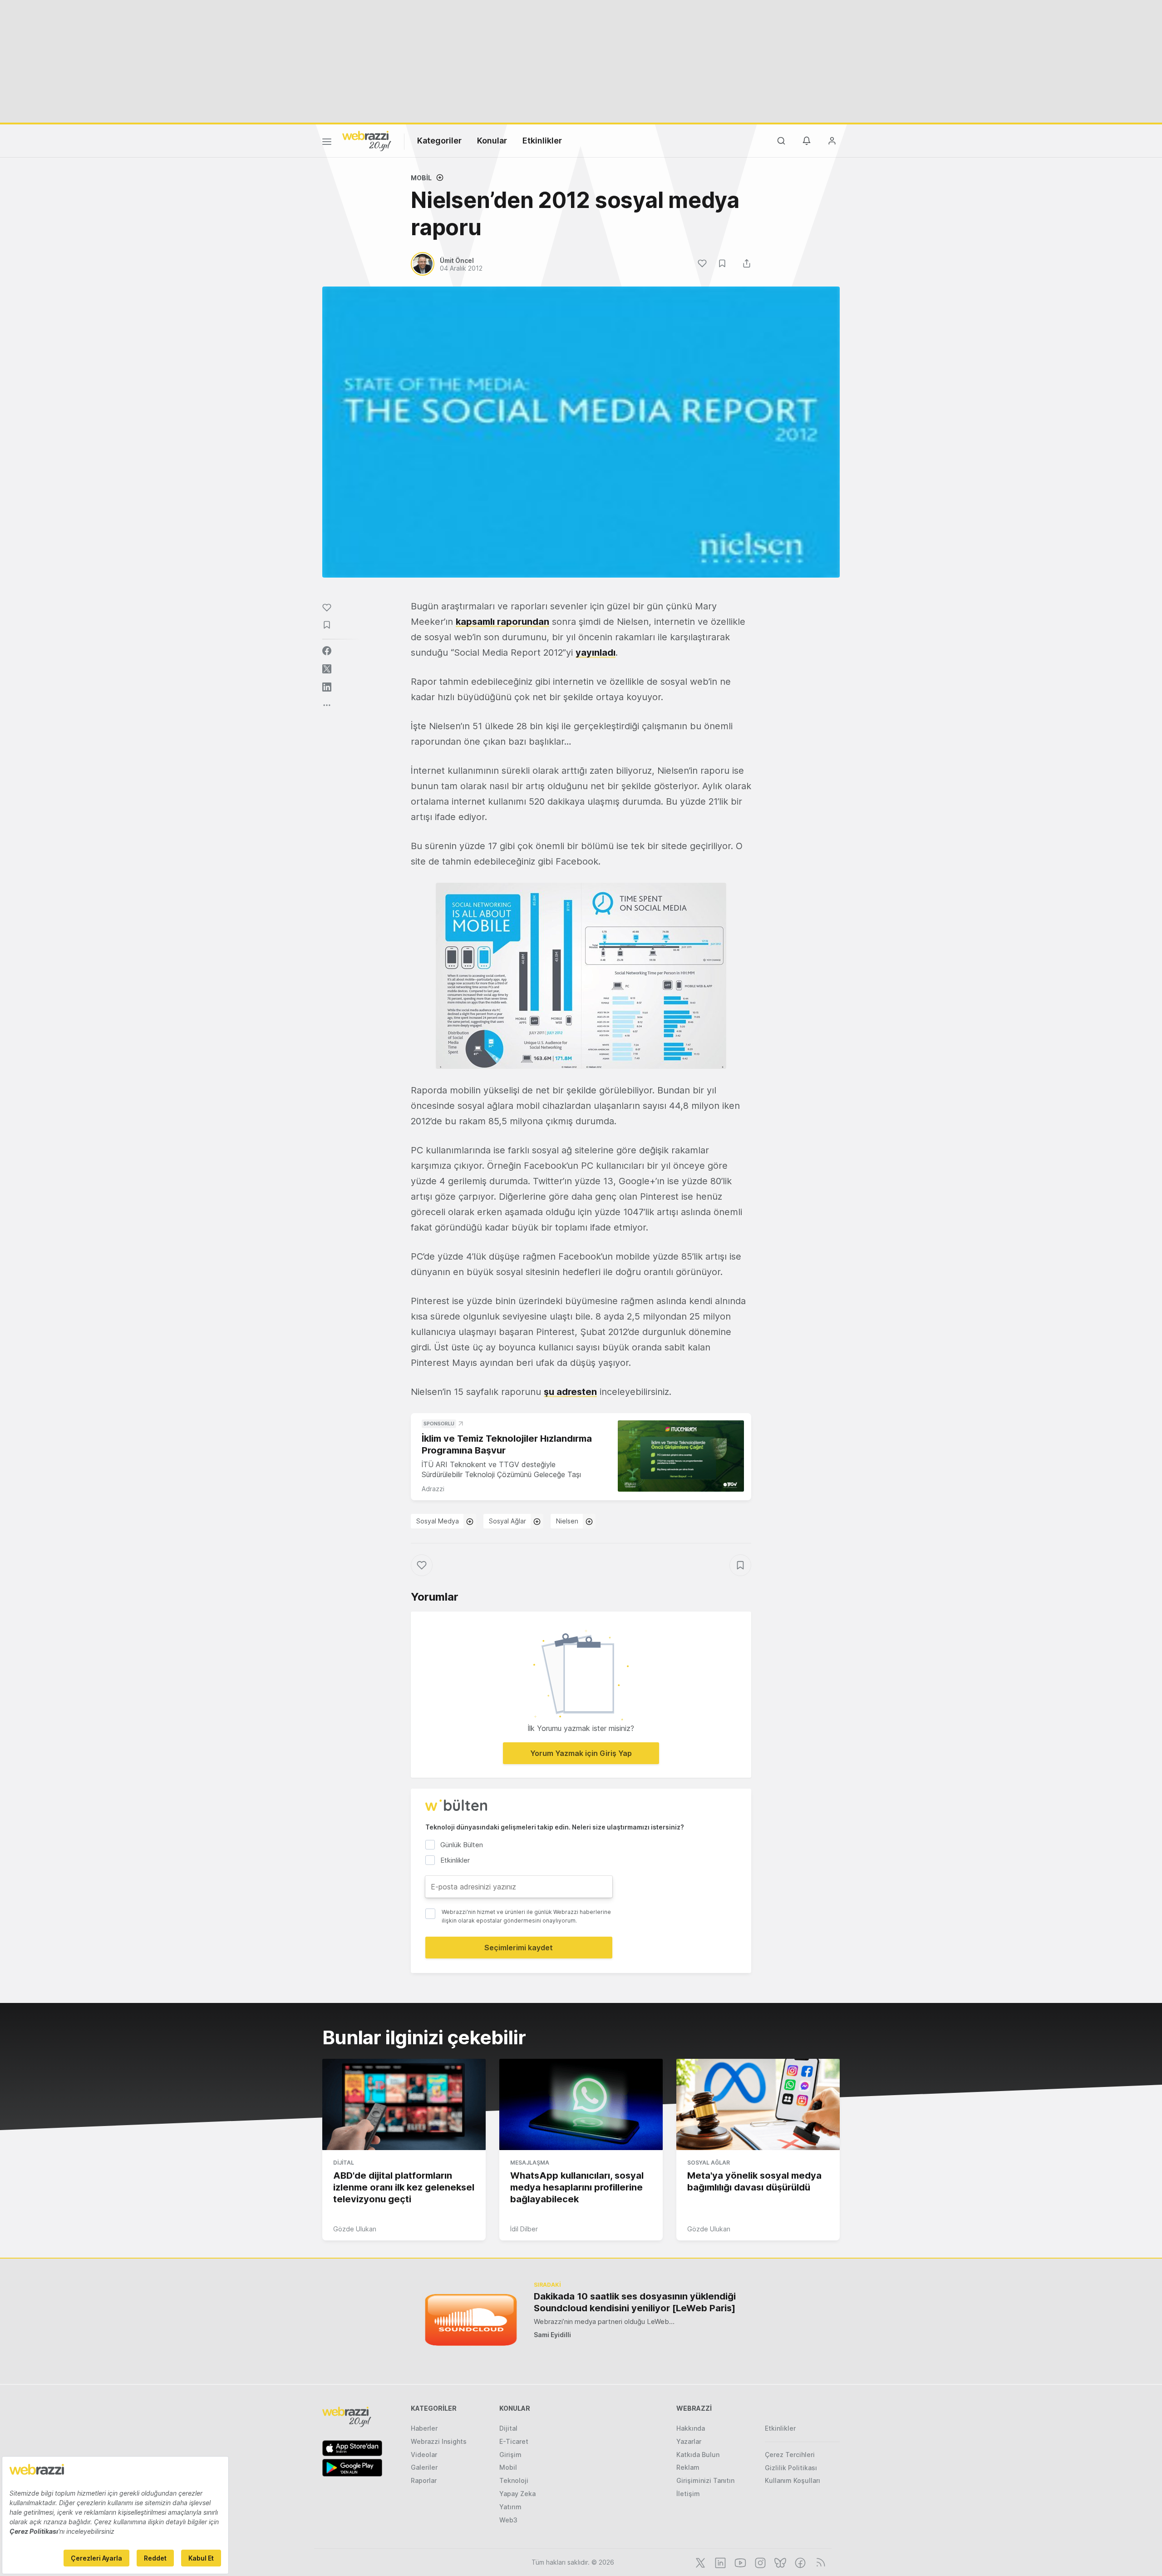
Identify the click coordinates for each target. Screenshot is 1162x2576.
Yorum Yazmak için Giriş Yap (581, 1753)
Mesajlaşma (530, 2163)
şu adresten (570, 1392)
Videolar (424, 2455)
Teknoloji (514, 2480)
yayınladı (596, 653)
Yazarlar (689, 2441)
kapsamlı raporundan (502, 622)
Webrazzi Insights (439, 2441)
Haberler (424, 2428)
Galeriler (424, 2467)
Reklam (688, 2467)
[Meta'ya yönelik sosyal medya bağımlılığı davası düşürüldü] (758, 2105)
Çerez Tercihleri (790, 2455)
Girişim (510, 2455)
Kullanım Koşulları (793, 2480)
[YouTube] (739, 2562)
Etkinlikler (542, 141)
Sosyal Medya (438, 1521)
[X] (699, 2562)
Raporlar (424, 2480)
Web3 (508, 2520)
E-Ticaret (514, 2441)
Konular (492, 141)
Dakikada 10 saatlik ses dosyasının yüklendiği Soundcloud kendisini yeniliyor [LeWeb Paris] (635, 2302)
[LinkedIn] (719, 2562)
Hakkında (691, 2428)
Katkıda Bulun (698, 2455)
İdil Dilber (524, 2229)
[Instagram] (759, 2562)
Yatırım (510, 2507)
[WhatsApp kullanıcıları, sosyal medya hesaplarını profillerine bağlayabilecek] (581, 2105)
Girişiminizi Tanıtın (705, 2480)
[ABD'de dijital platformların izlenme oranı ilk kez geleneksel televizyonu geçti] (404, 2105)
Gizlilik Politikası (791, 2468)
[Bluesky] (779, 2562)
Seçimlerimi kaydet (519, 1948)
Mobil (421, 178)
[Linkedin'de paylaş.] (327, 687)
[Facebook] (799, 2562)
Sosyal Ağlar (507, 1521)
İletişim (688, 2494)
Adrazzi (433, 1489)
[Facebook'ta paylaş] (327, 651)
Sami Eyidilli (552, 2335)
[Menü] (327, 143)
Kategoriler (439, 141)
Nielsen (567, 1521)
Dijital (344, 2163)
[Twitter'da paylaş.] (327, 669)
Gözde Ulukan (355, 2229)
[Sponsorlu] (681, 1456)
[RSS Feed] (819, 2562)
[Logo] (367, 140)
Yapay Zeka (517, 2494)
